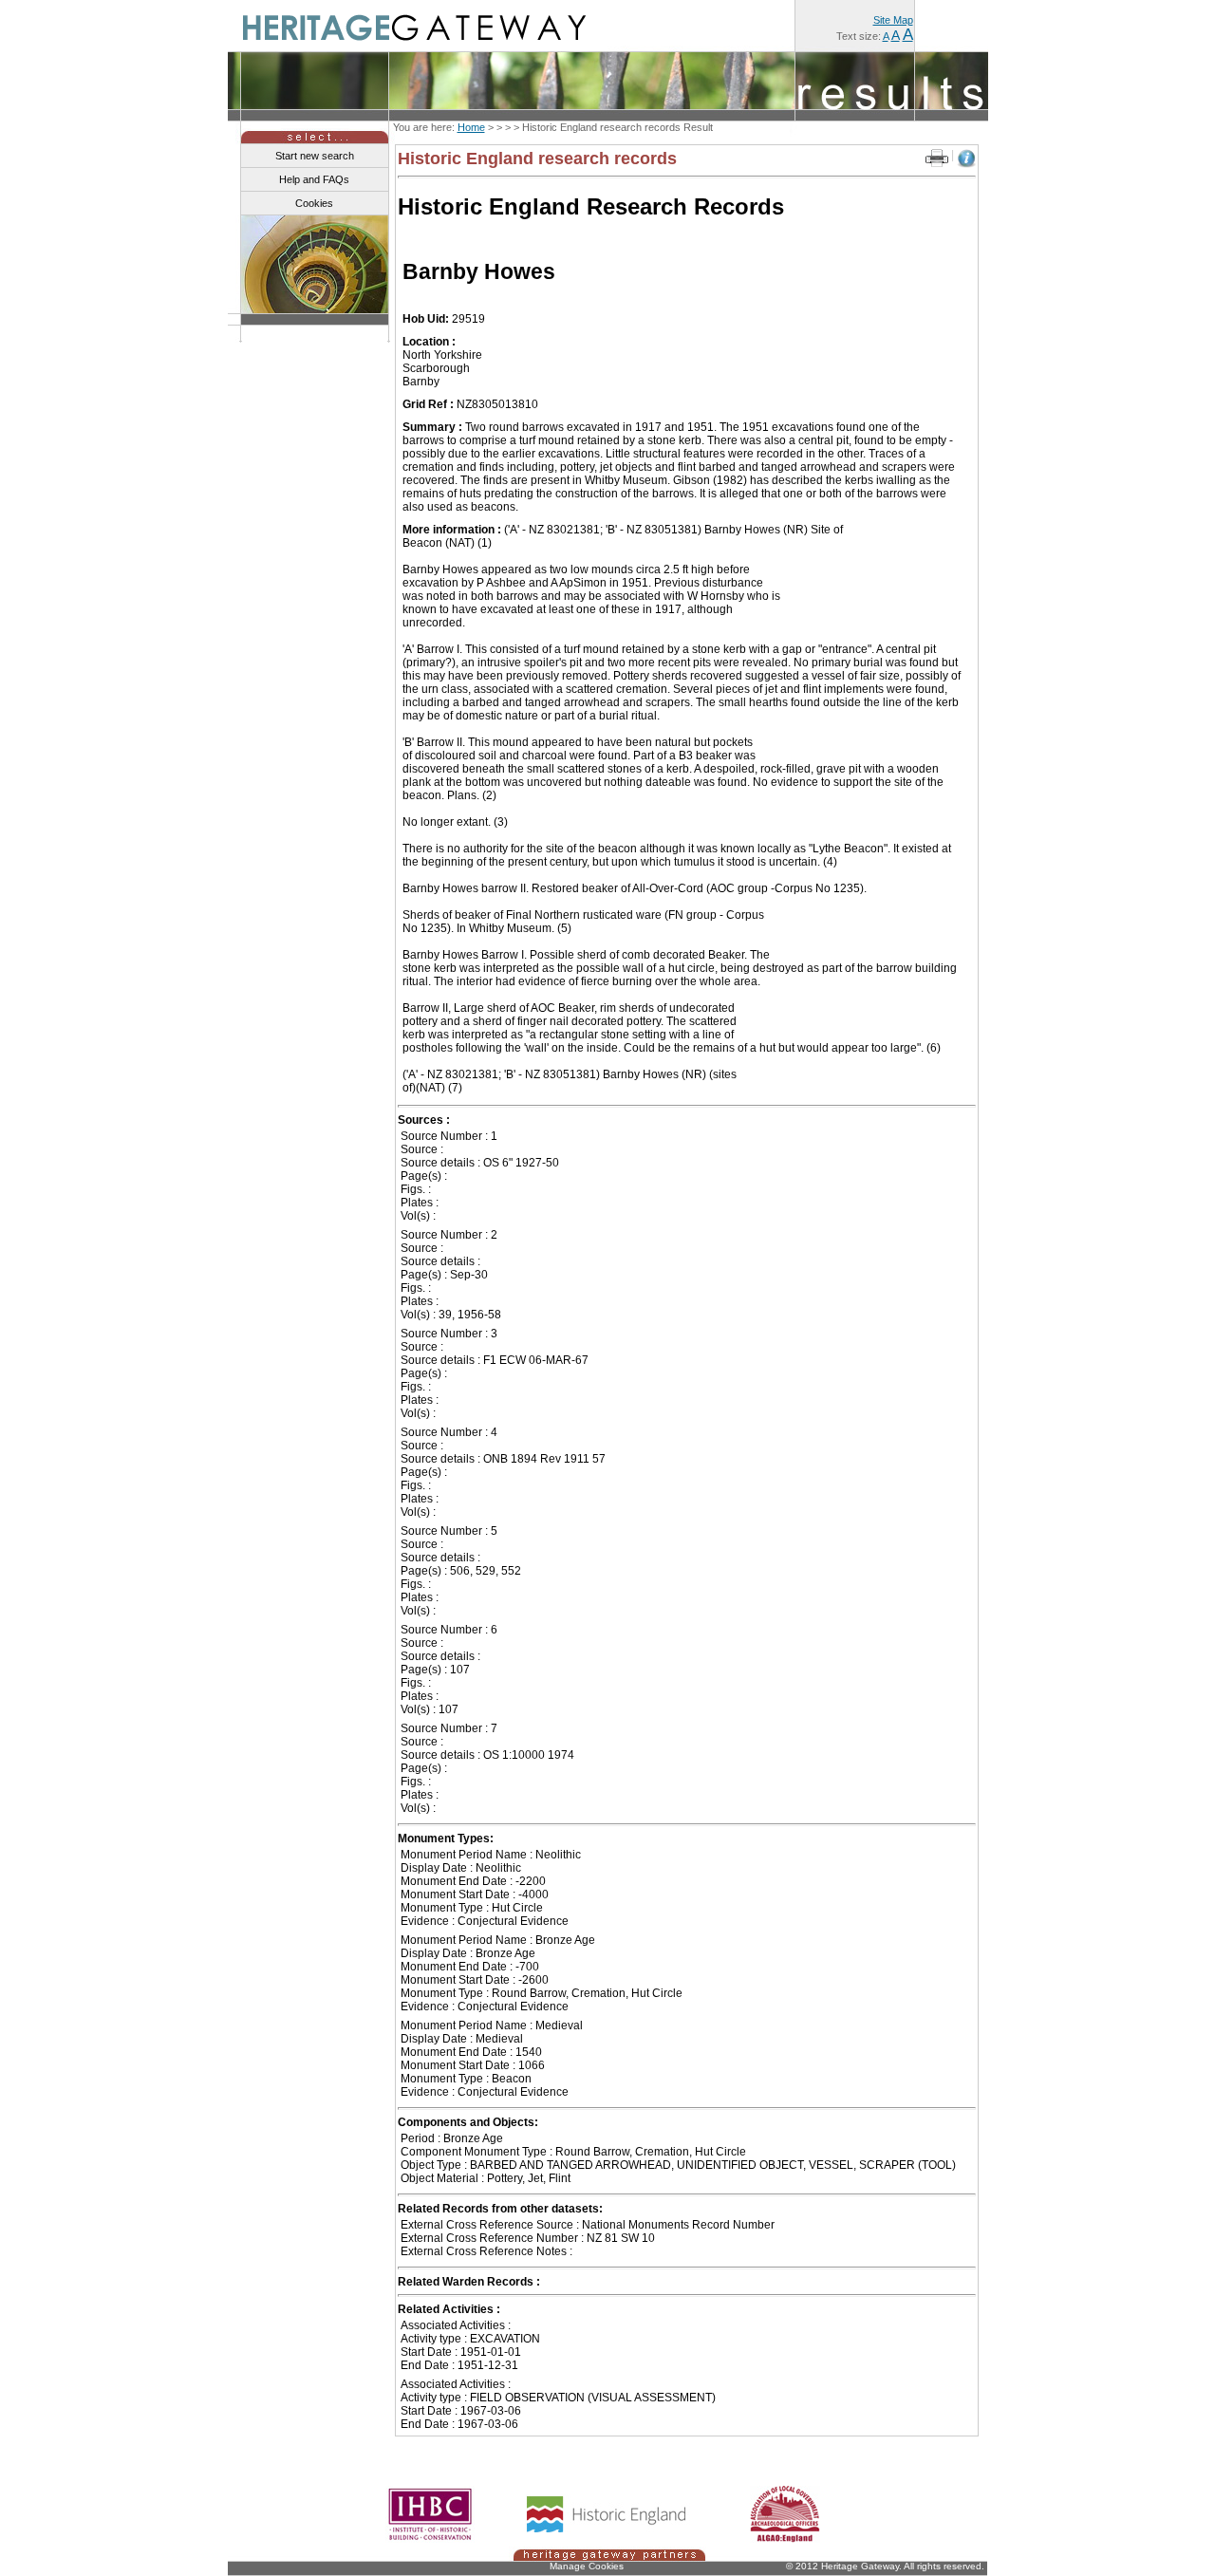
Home (471, 127)
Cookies (314, 203)
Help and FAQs (314, 179)
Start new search (315, 156)
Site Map (893, 20)
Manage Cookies (587, 2566)
